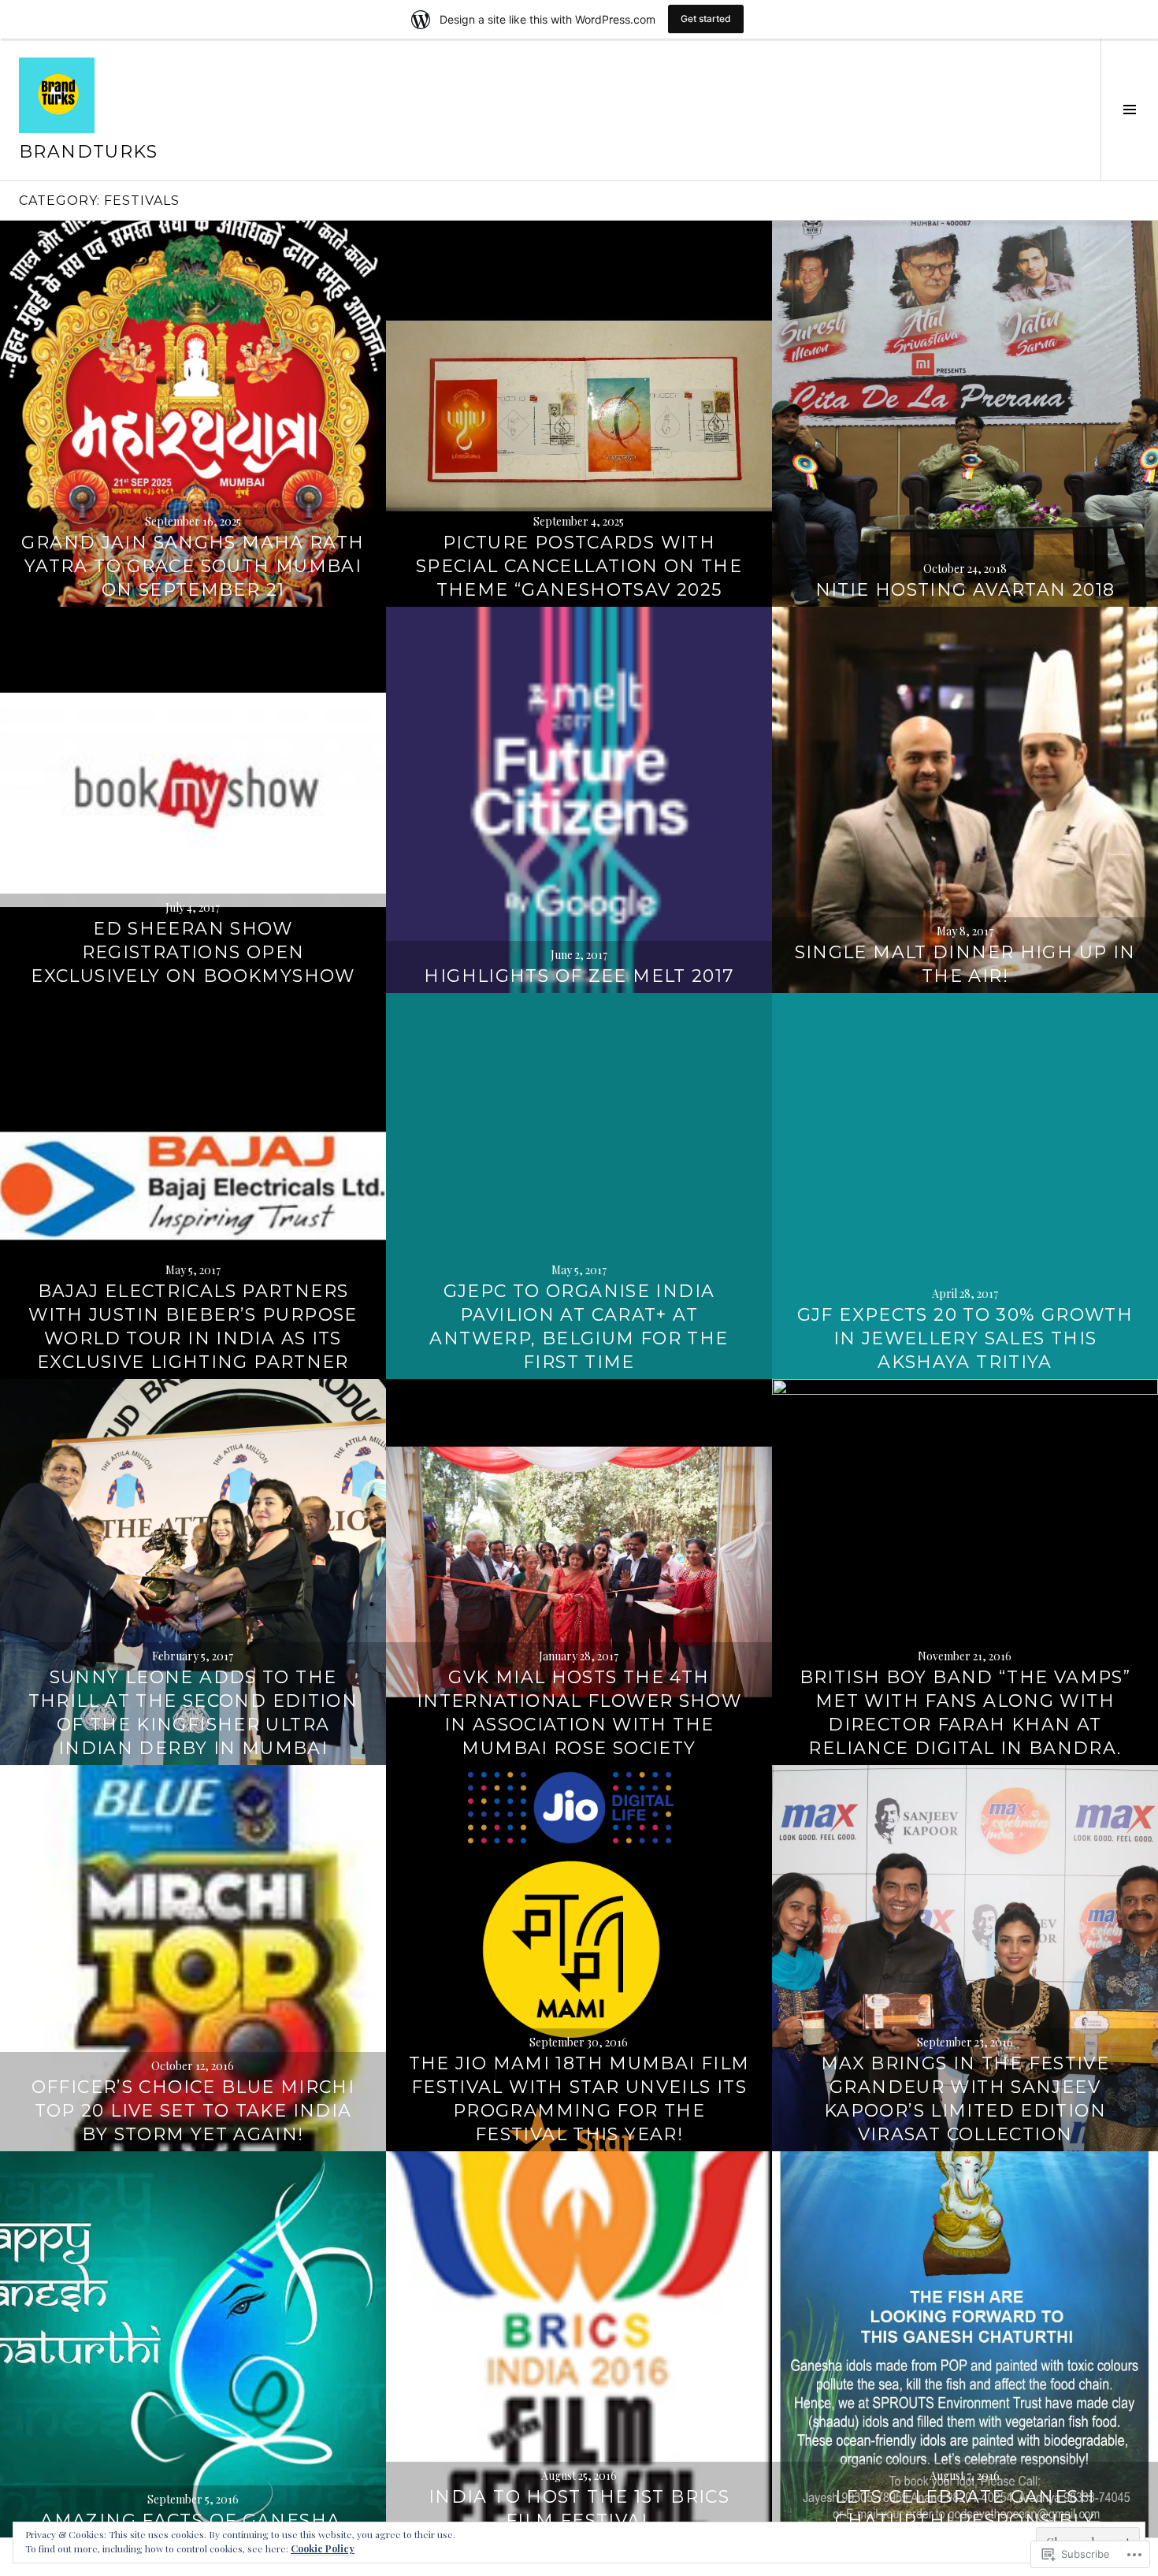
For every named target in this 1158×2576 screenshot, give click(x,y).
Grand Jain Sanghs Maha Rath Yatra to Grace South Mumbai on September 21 (193, 566)
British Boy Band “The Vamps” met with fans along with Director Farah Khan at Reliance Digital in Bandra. (965, 1713)
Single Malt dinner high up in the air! (965, 964)
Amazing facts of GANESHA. (193, 2520)
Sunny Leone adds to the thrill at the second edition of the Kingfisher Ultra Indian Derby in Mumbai (193, 1713)
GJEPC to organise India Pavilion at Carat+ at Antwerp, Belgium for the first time (579, 1327)
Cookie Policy (323, 2548)
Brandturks (89, 152)
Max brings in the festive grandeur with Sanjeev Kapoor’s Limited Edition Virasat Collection (965, 2099)
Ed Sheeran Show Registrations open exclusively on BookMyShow (193, 952)
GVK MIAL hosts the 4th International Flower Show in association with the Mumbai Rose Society (579, 1713)
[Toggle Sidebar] (1129, 110)
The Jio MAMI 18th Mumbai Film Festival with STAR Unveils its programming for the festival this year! (579, 2099)
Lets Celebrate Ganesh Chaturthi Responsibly (965, 2509)
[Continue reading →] (193, 414)
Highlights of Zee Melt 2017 (579, 976)
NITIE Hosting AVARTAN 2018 (965, 590)
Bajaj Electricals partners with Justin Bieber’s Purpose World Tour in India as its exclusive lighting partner (193, 1327)
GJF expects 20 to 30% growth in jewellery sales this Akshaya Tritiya (965, 1338)
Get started (706, 19)
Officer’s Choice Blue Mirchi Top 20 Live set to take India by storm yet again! (193, 2111)
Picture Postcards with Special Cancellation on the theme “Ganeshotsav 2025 (579, 566)
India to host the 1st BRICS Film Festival (579, 2509)
